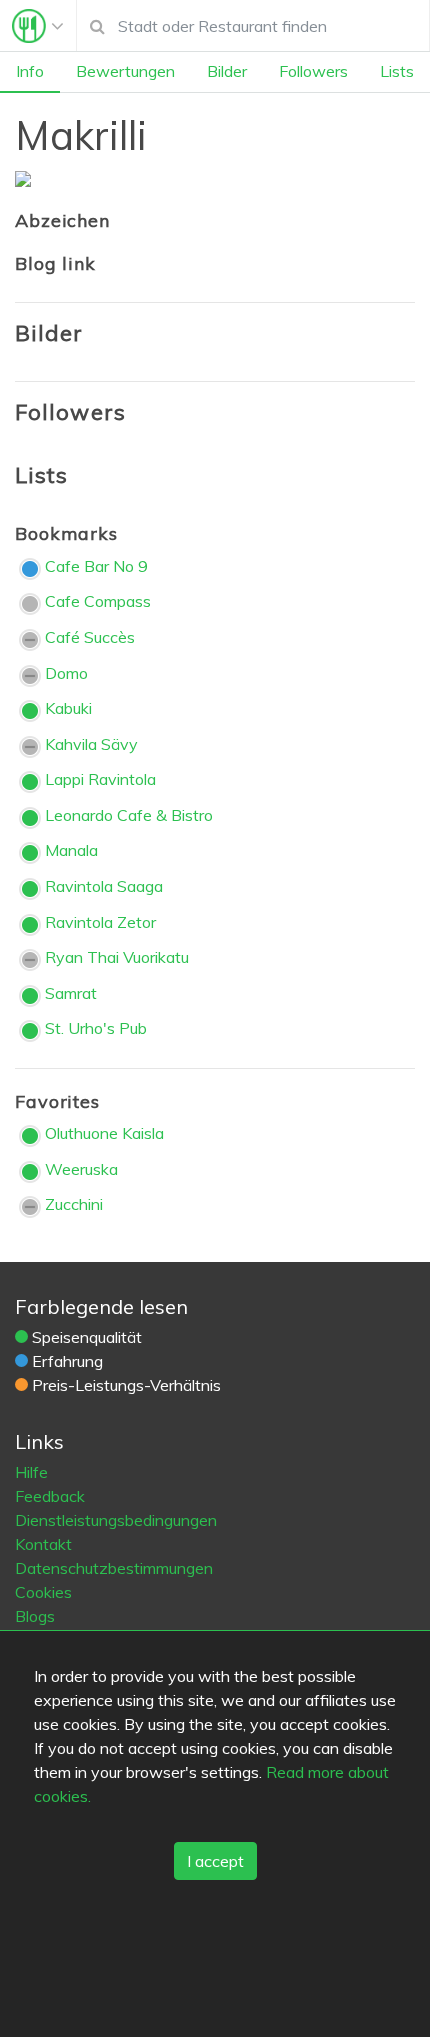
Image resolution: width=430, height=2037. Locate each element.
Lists (397, 71)
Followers (313, 71)
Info (30, 71)
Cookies (43, 1592)
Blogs (35, 1616)
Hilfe (31, 1472)
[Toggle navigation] (38, 26)
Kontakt (43, 1544)
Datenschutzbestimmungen (114, 1568)
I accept (215, 1861)
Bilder (227, 71)
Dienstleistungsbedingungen (116, 1520)
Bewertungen (125, 71)
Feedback (50, 1496)
